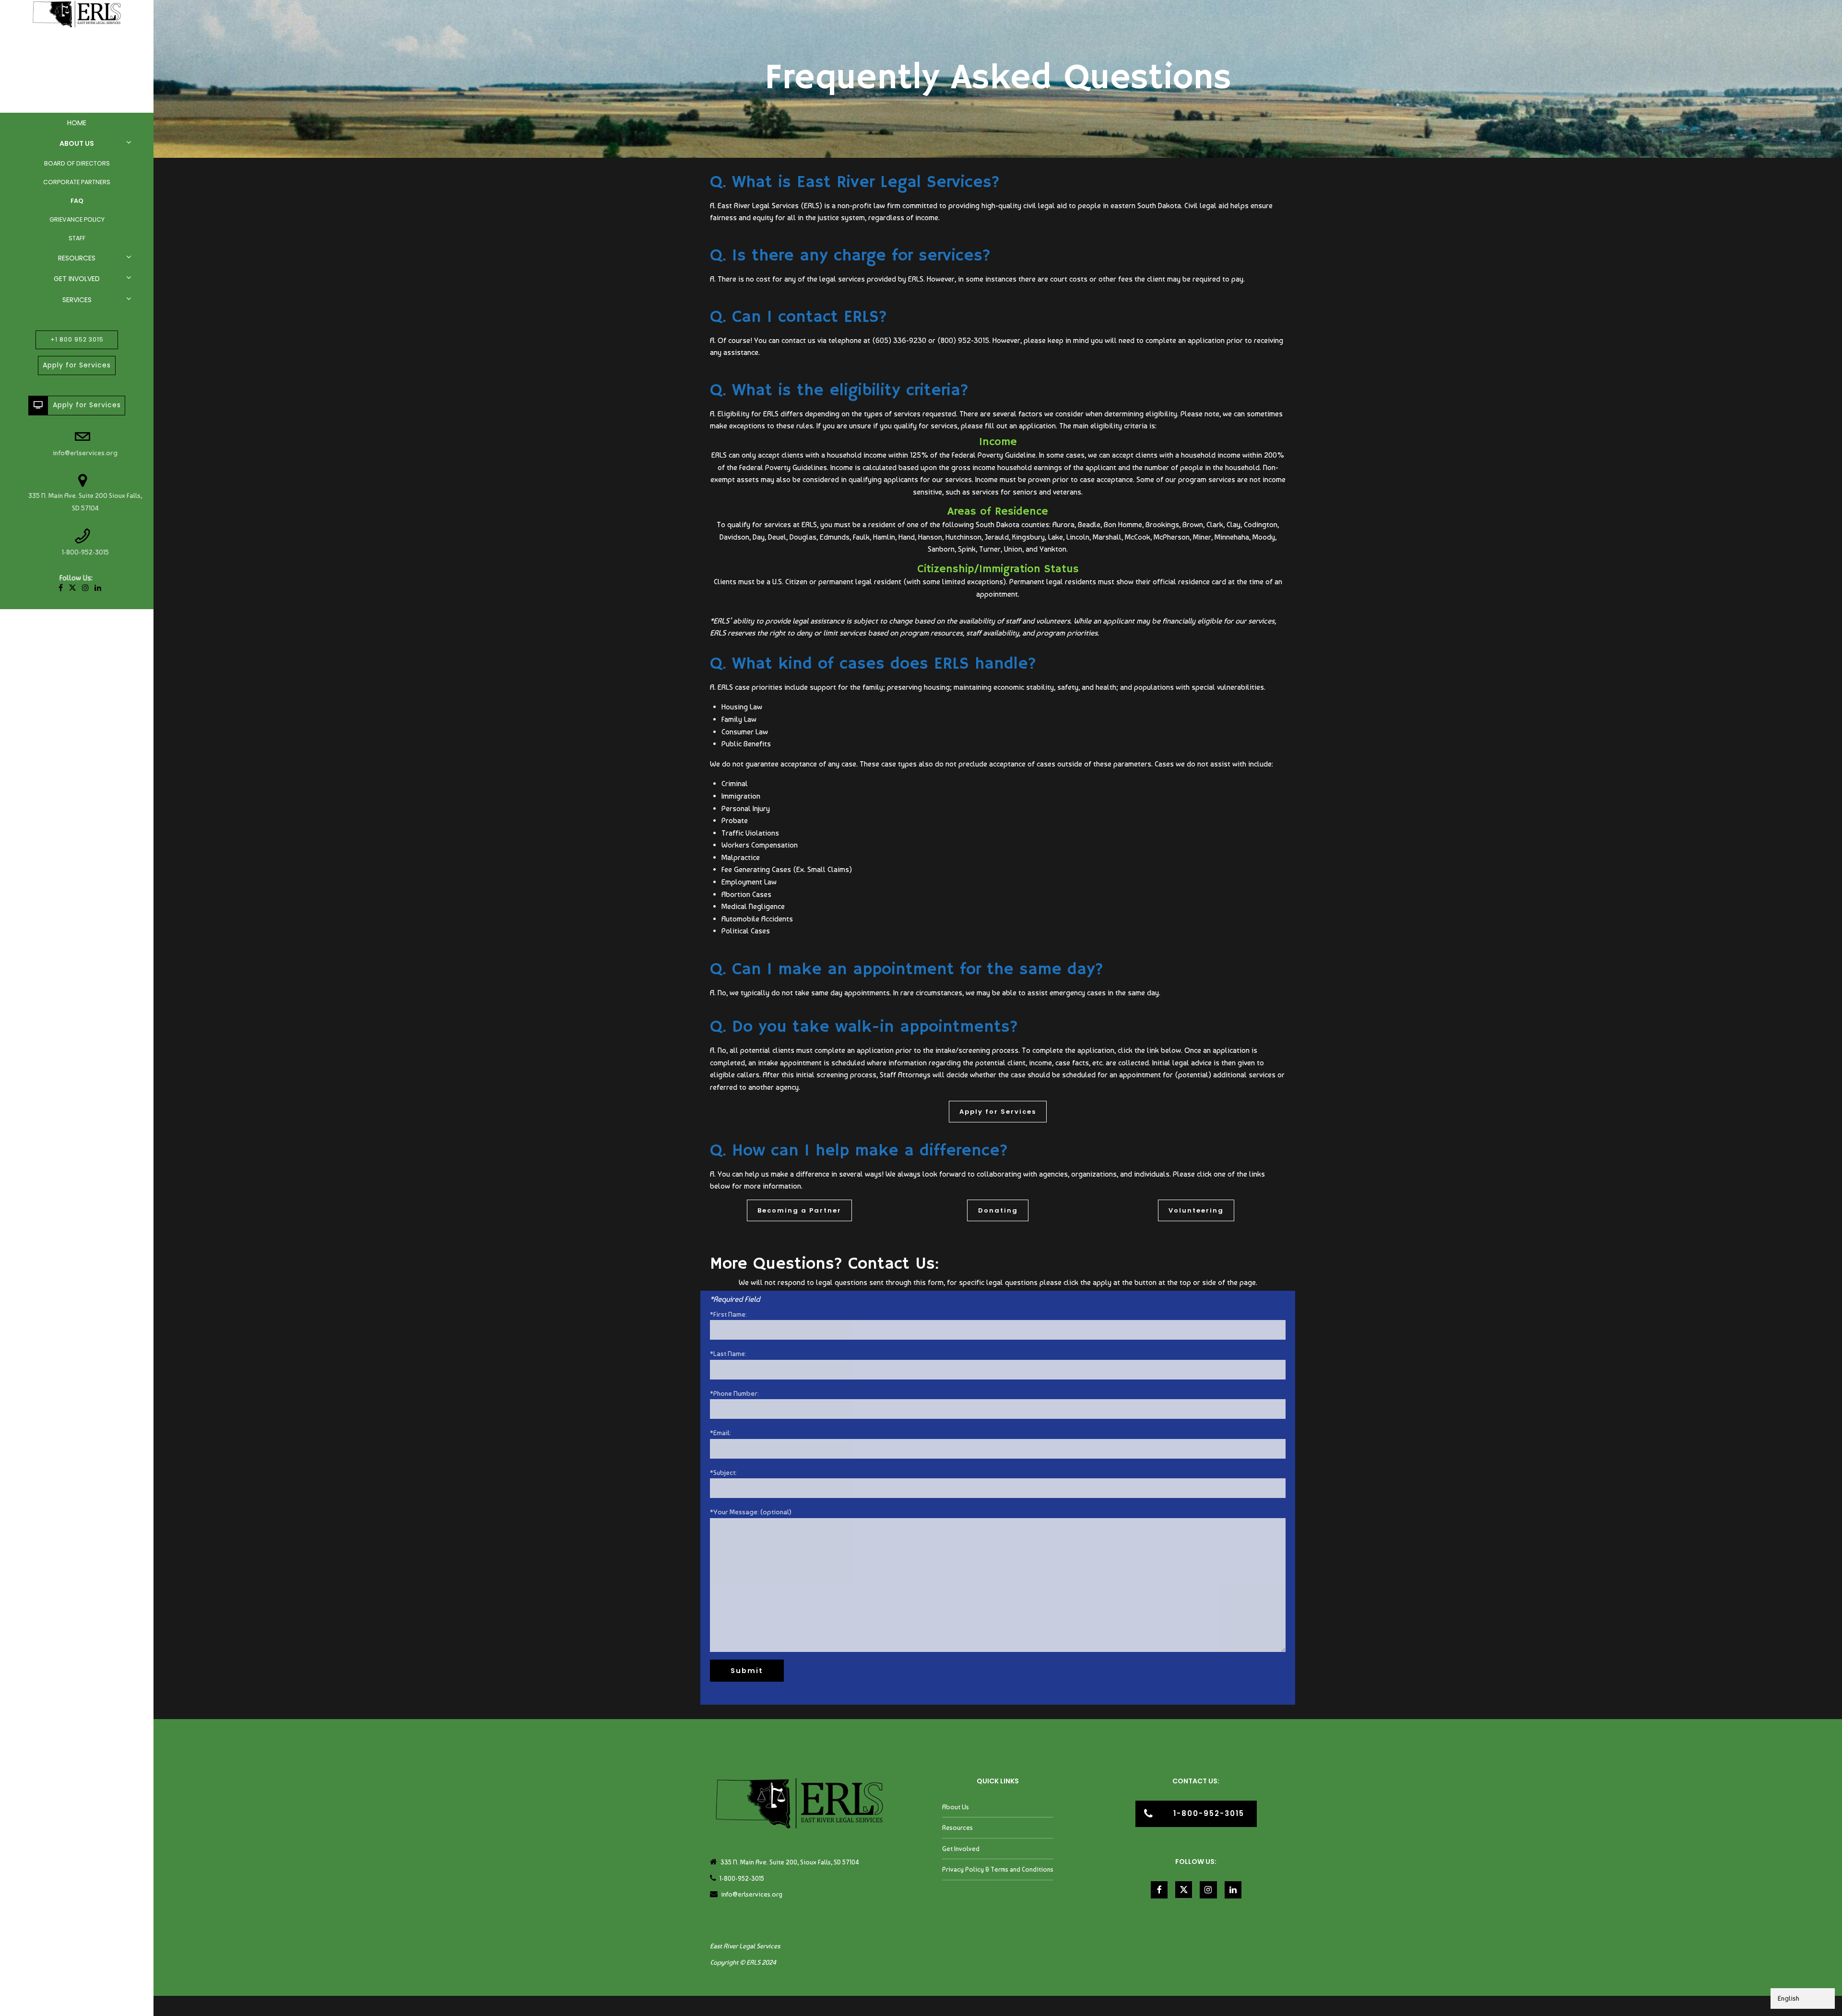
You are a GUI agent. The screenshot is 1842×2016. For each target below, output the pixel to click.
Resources (77, 258)
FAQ (77, 201)
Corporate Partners (77, 182)
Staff (77, 238)
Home (77, 123)
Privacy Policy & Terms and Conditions (998, 1869)
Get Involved (77, 279)
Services (77, 300)
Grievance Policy (77, 219)
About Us (77, 143)
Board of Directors (77, 163)
